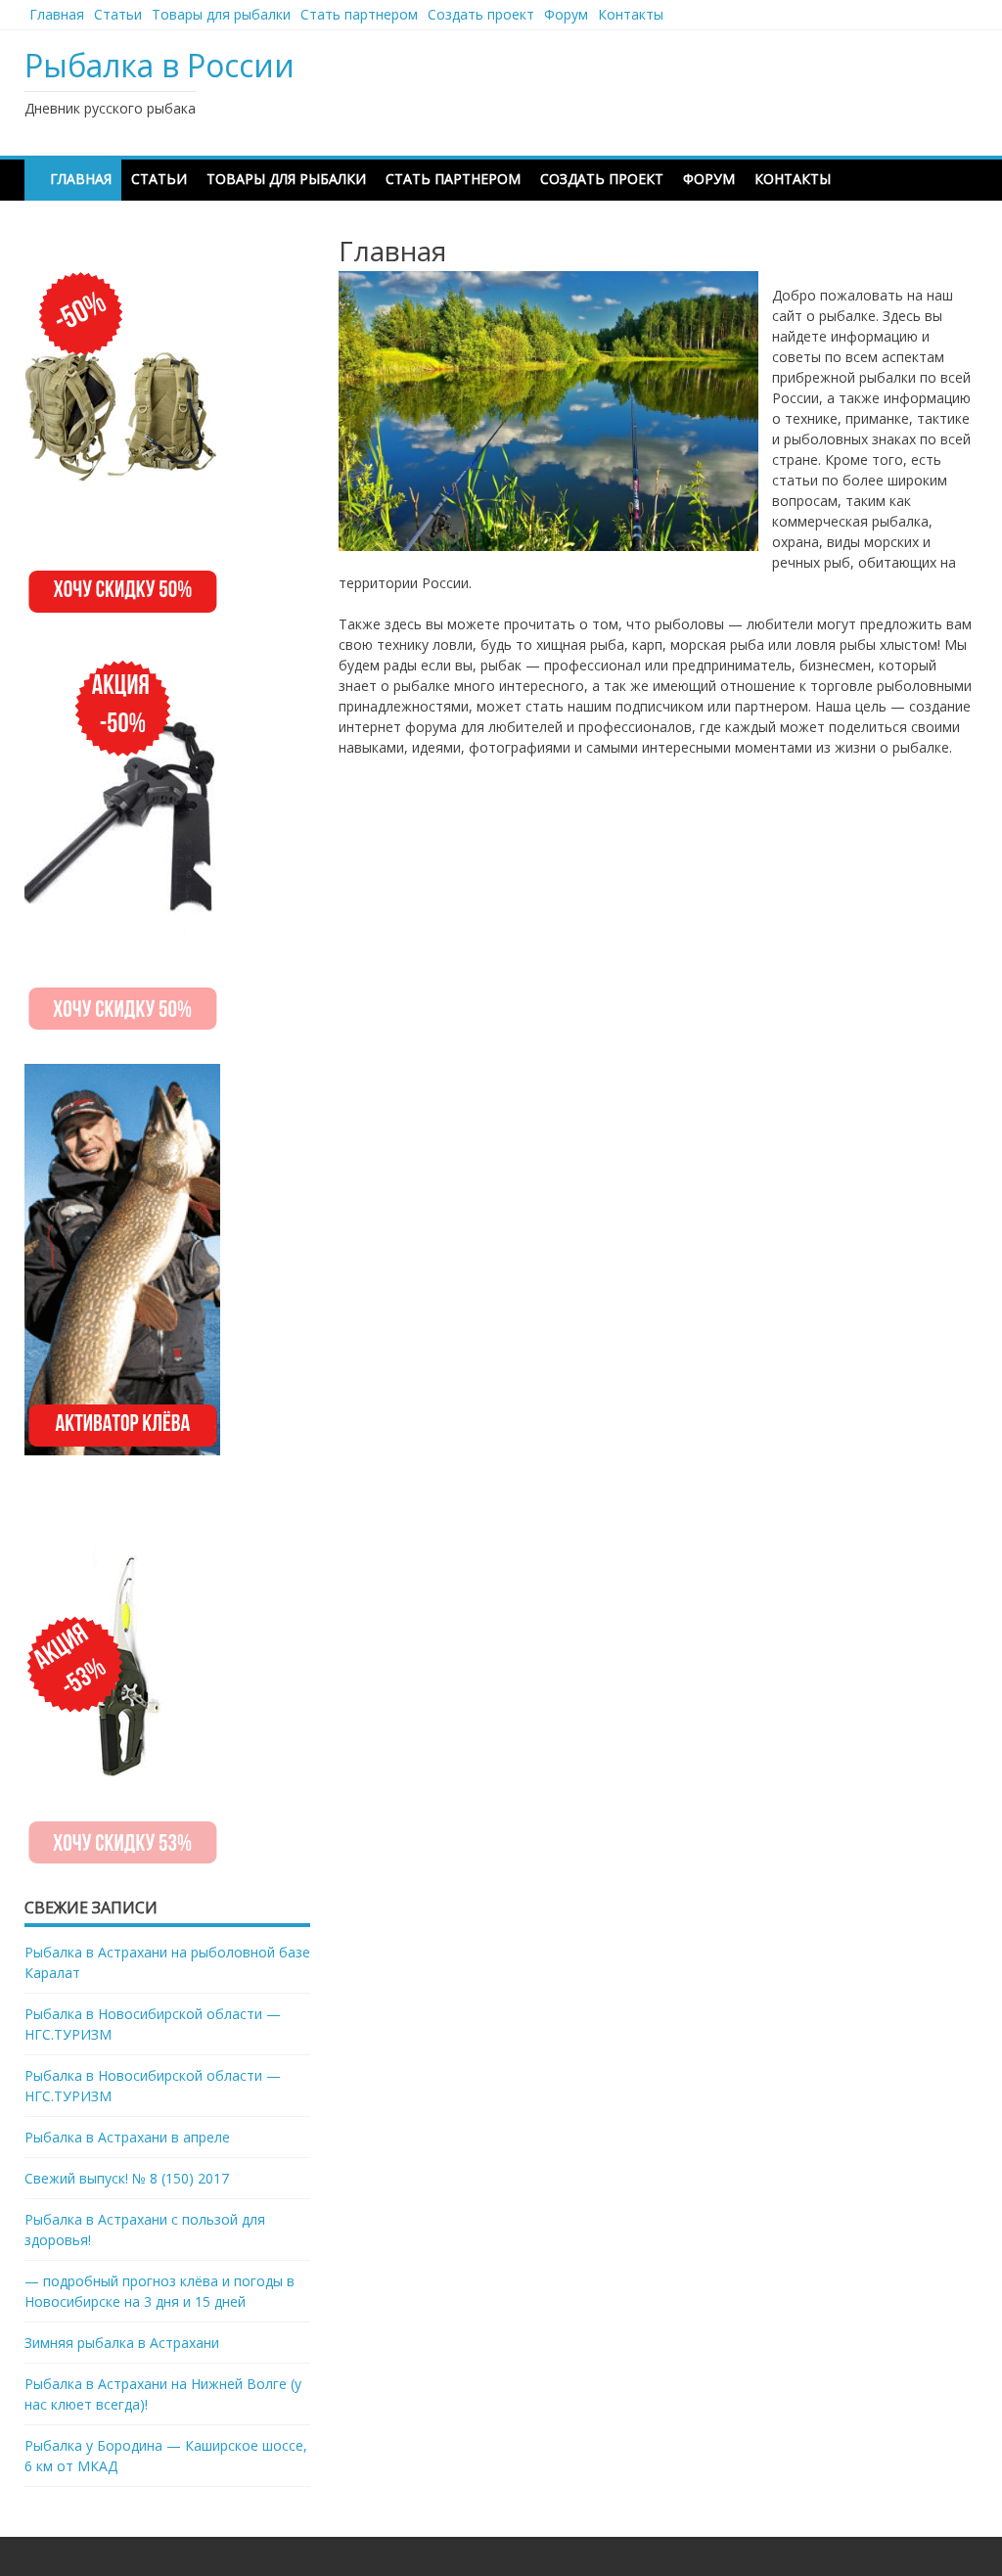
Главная (57, 14)
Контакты (631, 14)
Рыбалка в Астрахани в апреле (127, 2137)
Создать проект (481, 14)
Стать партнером (359, 14)
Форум (566, 14)
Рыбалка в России (159, 65)
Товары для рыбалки (221, 14)
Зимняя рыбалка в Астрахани (122, 2343)
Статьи (118, 14)
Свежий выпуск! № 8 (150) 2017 (127, 2178)
